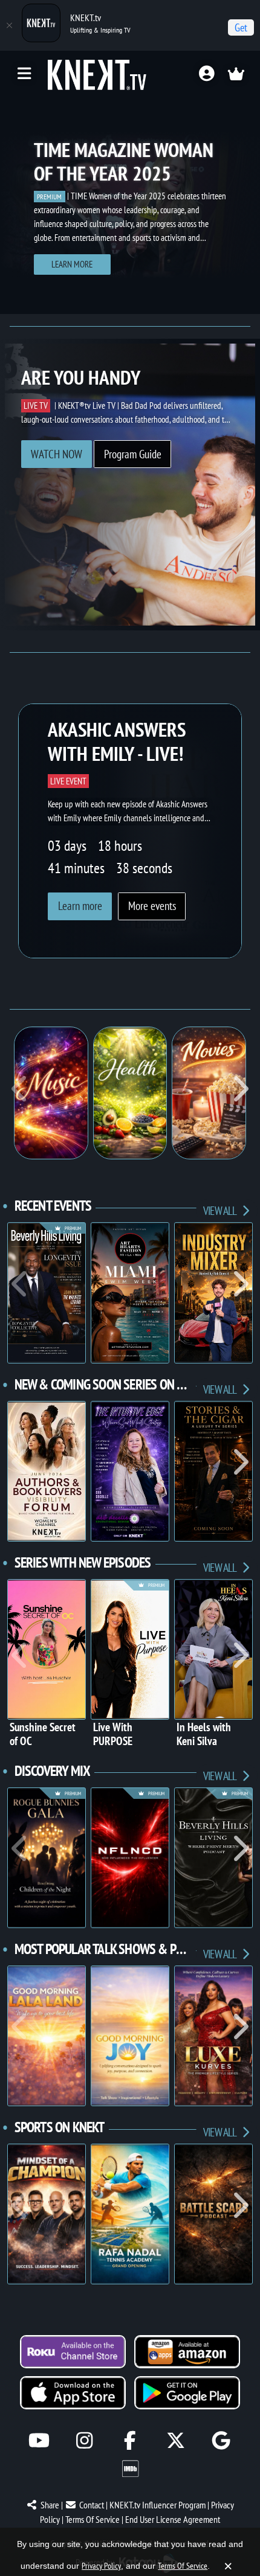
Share (50, 2505)
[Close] (9, 25)
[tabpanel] (130, 205)
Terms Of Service (93, 2519)
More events (152, 906)
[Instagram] (84, 2440)
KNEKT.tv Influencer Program (158, 2505)
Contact (92, 2505)
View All (221, 1210)
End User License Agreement (173, 2519)
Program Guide (133, 454)
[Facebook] (130, 2440)
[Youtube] (39, 2440)
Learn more (72, 264)
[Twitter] (176, 2440)
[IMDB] (130, 2469)
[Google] (221, 2440)
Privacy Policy (101, 2566)
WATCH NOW (57, 454)
